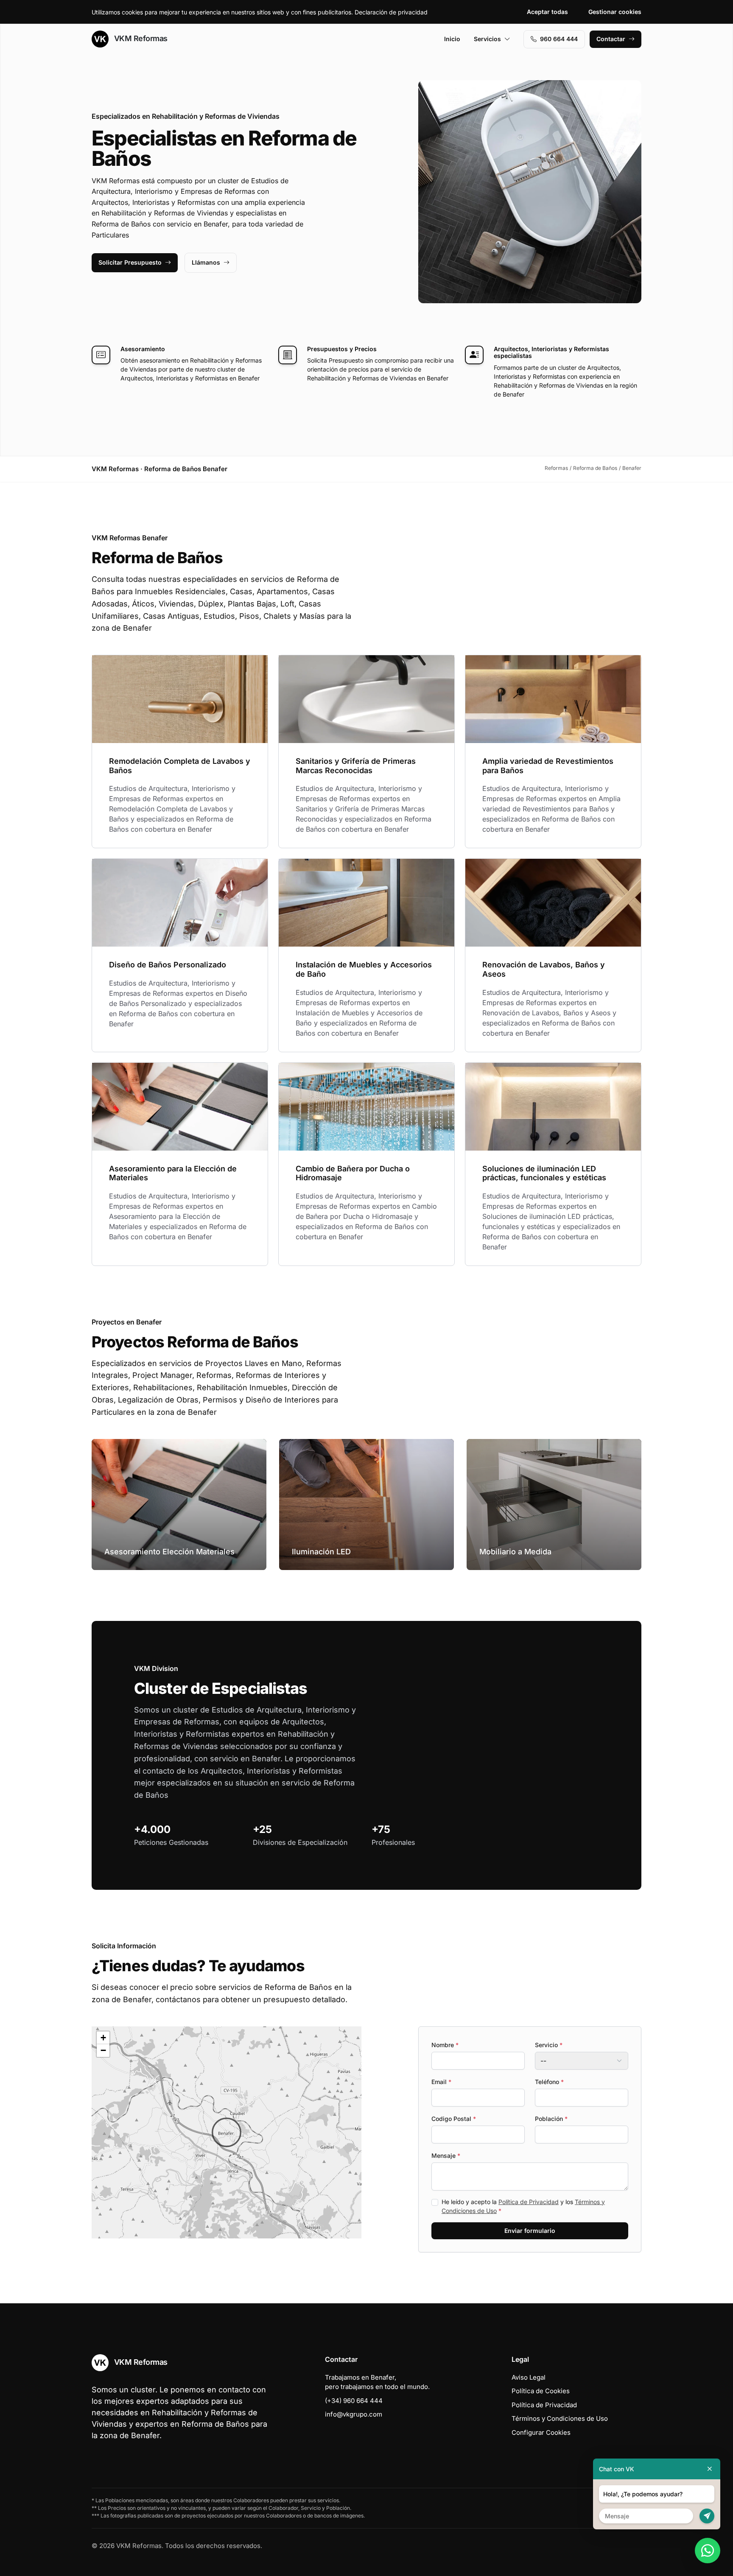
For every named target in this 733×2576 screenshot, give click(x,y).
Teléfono (549, 2082)
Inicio (452, 39)
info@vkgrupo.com (354, 2414)
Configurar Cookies (541, 2432)
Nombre (445, 2045)
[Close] (710, 2469)
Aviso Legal (529, 2377)
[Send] (707, 2516)
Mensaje (446, 2156)
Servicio (549, 2045)
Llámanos (206, 262)
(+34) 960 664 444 (354, 2401)
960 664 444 (559, 39)
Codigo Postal (454, 2119)
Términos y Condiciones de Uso (560, 2418)
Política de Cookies (541, 2391)
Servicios (487, 39)
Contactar (611, 39)
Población (551, 2119)
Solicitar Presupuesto (130, 262)
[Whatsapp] (708, 2551)
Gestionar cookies (615, 12)
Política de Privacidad (529, 2202)
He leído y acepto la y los (523, 2206)
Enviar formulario (530, 2231)
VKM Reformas (140, 38)
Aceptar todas (547, 12)
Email (441, 2082)
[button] (227, 2132)
